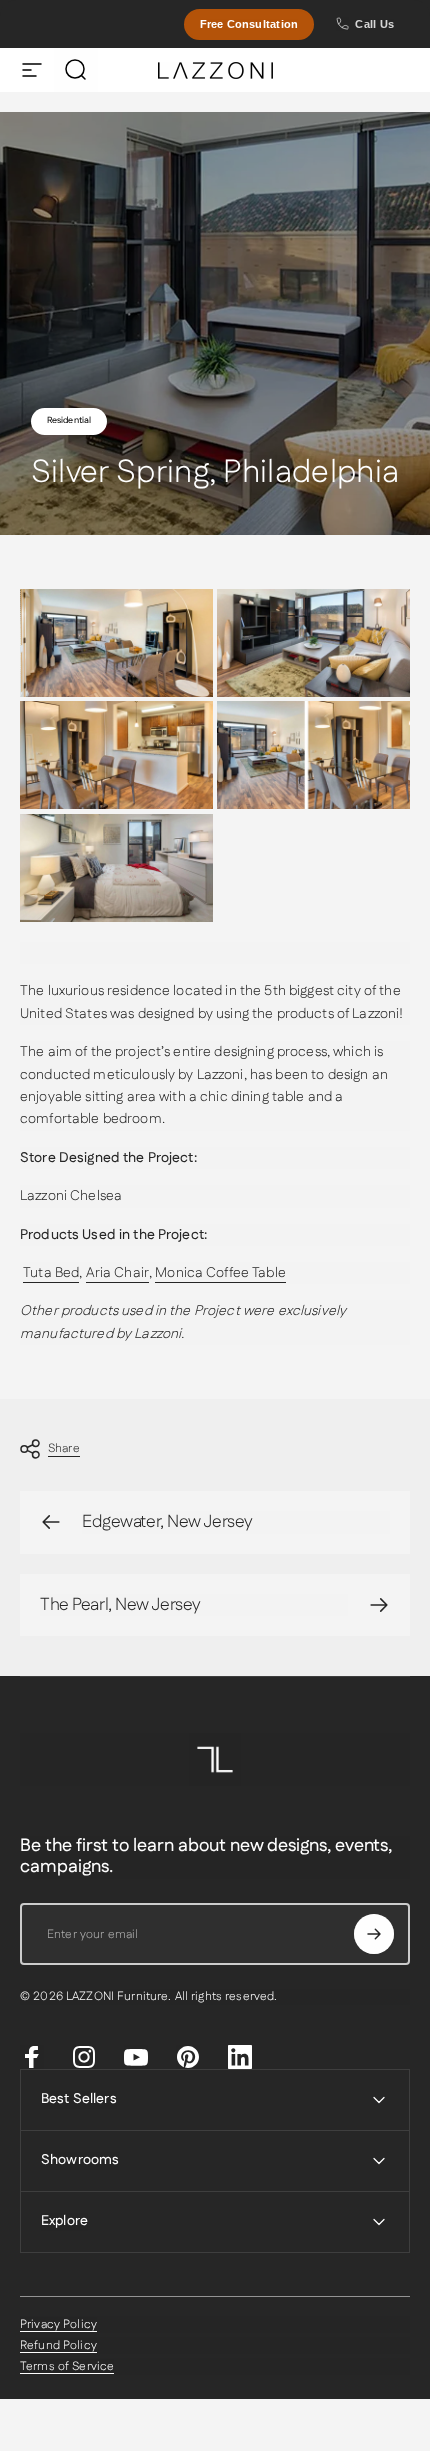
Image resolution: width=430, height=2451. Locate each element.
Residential (69, 420)
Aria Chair (117, 1273)
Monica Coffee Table (220, 1273)
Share (64, 1448)
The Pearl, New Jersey (120, 1605)
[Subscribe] (374, 1934)
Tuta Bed (51, 1273)
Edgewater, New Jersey (167, 1522)
